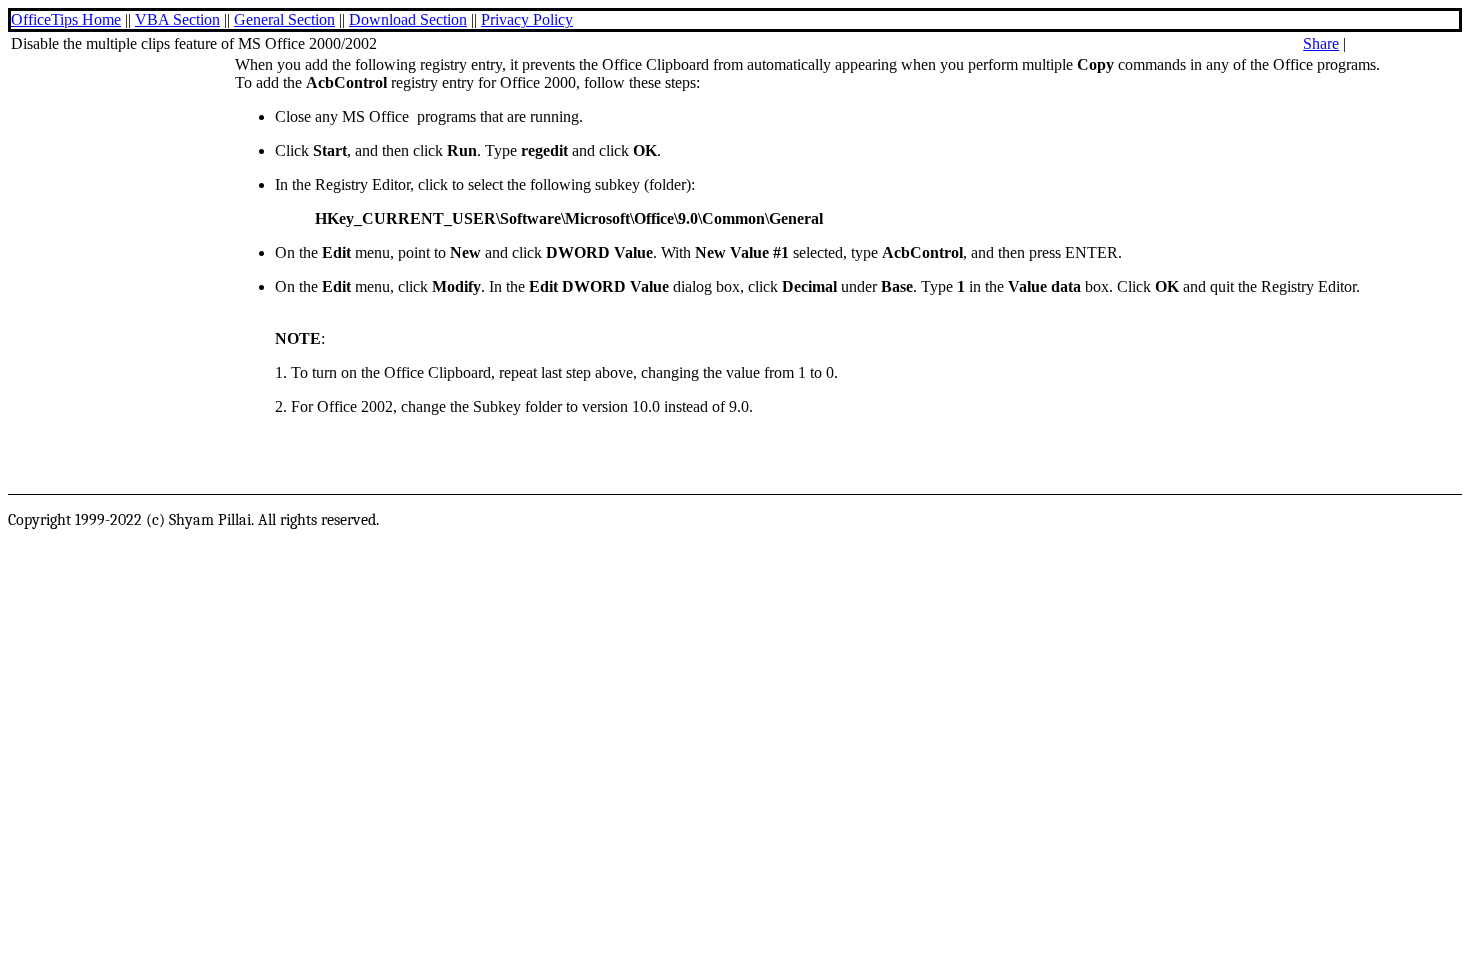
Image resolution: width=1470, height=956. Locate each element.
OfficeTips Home (66, 19)
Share (1321, 43)
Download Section (408, 19)
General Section (284, 19)
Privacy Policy (527, 19)
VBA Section (177, 19)
